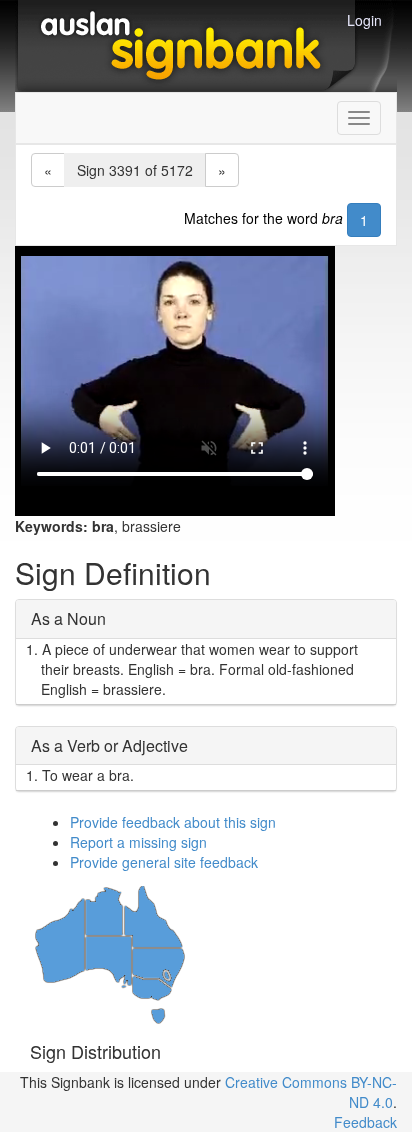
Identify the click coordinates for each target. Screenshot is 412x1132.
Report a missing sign (138, 842)
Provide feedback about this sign (173, 822)
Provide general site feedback (164, 862)
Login (364, 20)
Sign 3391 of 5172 (135, 170)
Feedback (365, 1122)
